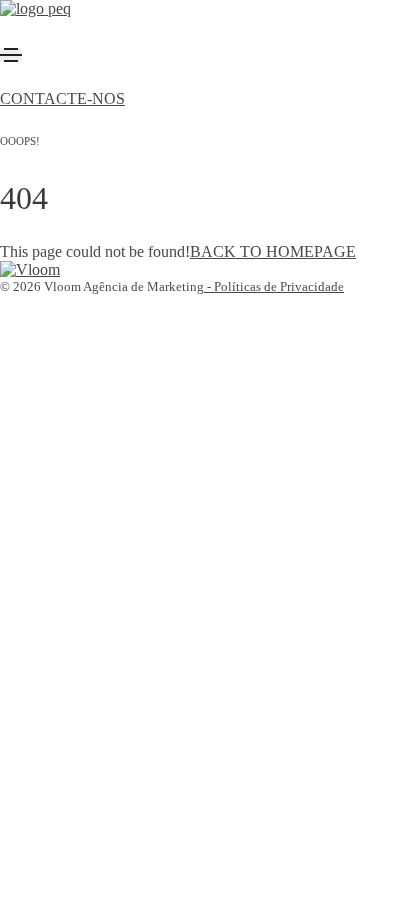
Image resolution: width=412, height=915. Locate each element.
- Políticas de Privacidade (274, 286)
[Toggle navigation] (11, 55)
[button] (62, 98)
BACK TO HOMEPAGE (273, 251)
